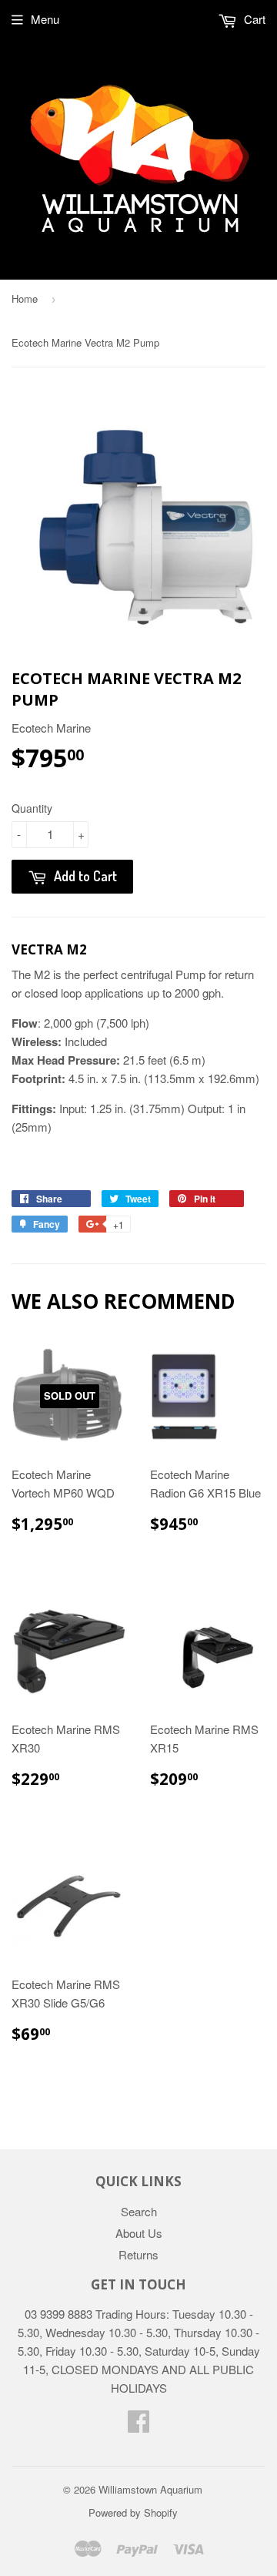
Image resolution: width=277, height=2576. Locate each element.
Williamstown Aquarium (150, 2489)
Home (25, 299)
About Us (139, 2233)
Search (139, 2211)
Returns (138, 2254)
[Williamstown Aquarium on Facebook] (138, 2425)
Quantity (32, 808)
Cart (253, 19)
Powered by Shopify (133, 2512)
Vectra (39, 949)
